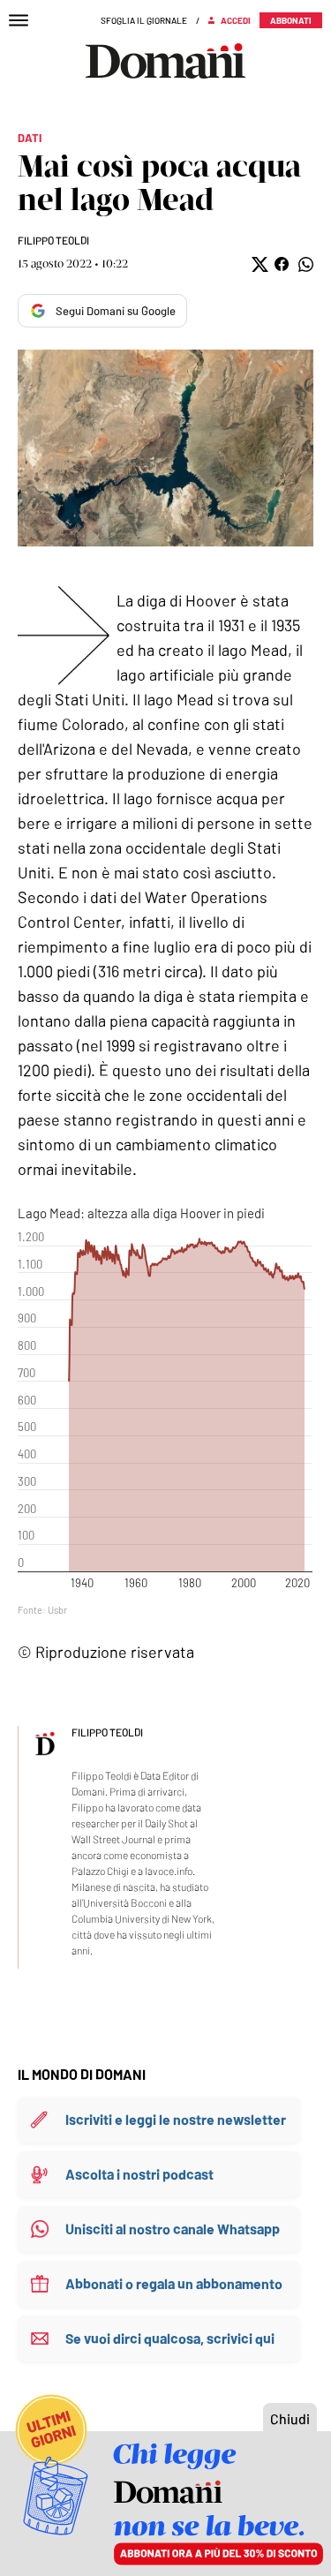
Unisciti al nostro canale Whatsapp (173, 2229)
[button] (258, 264)
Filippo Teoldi (53, 240)
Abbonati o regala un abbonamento (174, 2283)
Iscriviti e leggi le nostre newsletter (176, 2119)
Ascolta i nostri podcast (139, 2174)
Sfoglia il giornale (144, 20)
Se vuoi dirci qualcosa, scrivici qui (170, 2338)
